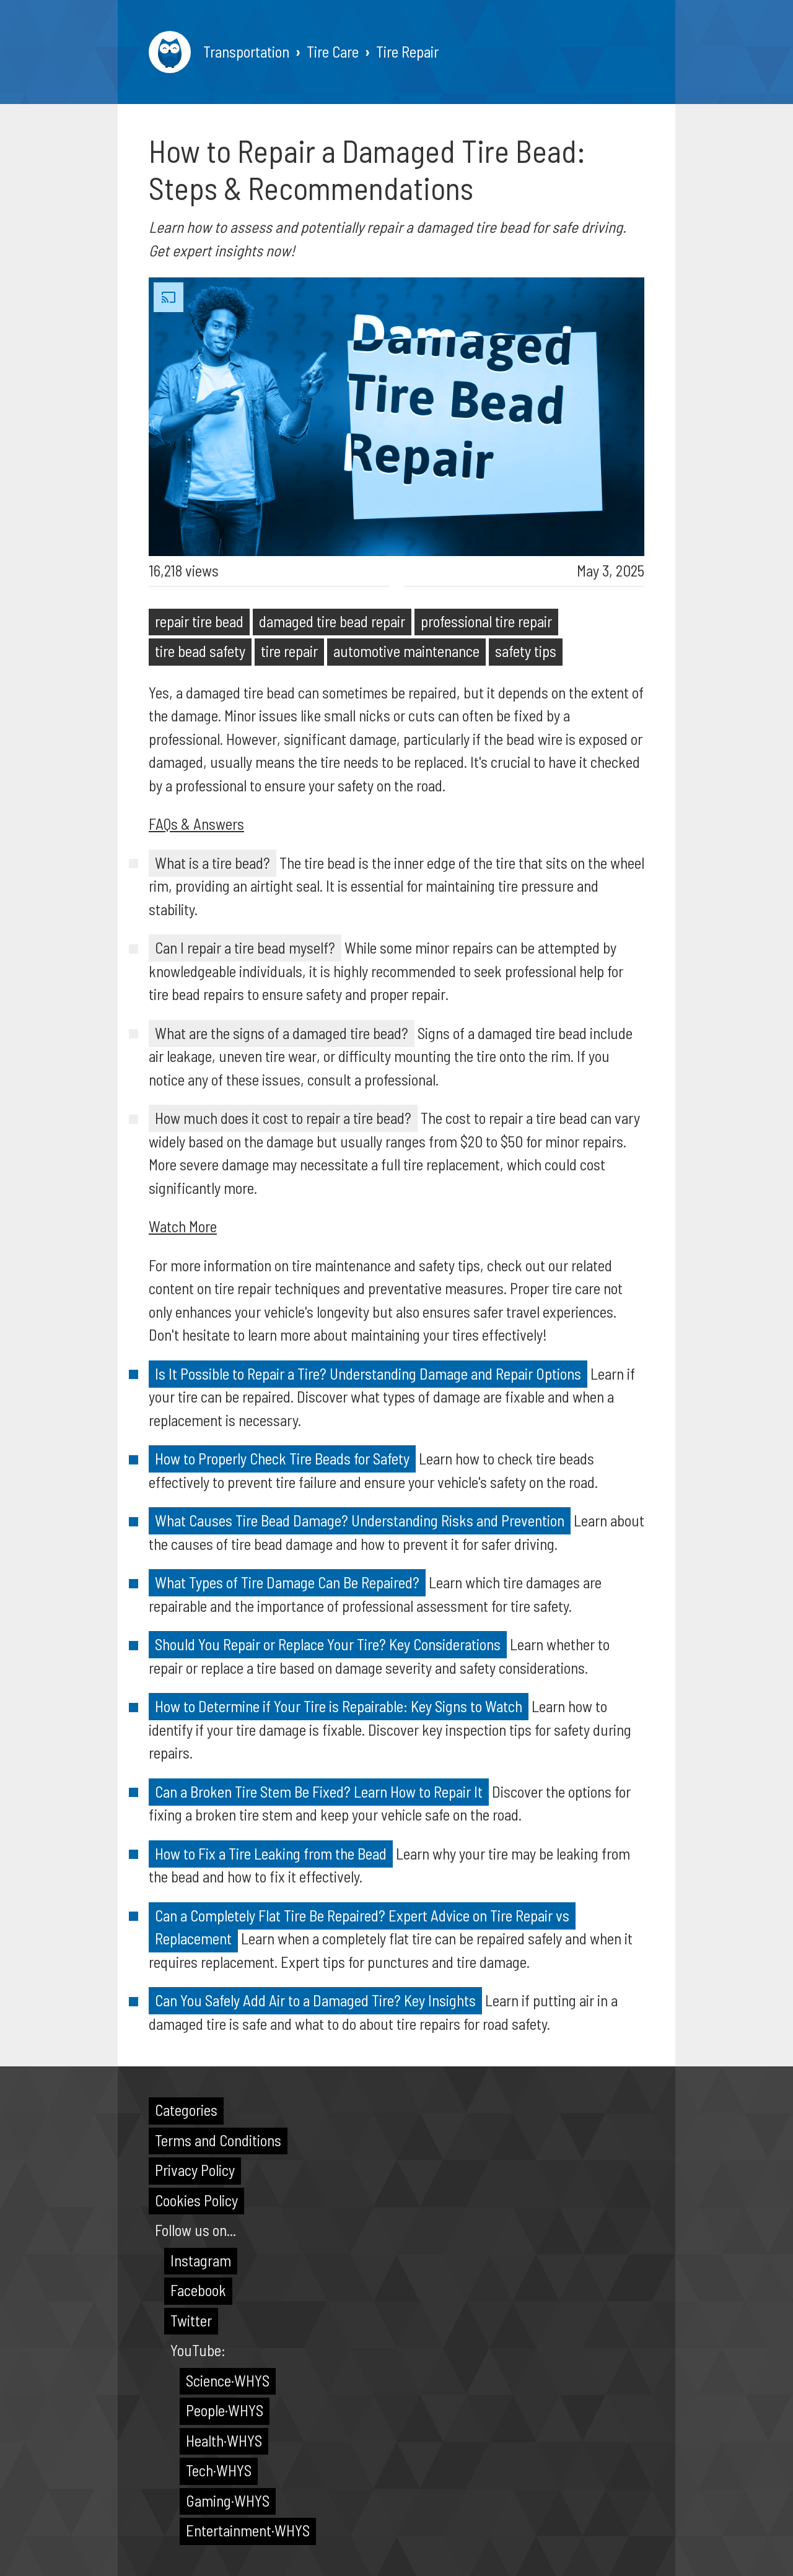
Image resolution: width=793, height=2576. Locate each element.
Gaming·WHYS (228, 2500)
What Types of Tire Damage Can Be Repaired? (287, 1582)
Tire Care (333, 51)
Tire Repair (407, 51)
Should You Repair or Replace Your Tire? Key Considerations (328, 1644)
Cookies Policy (196, 2200)
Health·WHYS (224, 2440)
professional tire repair (486, 621)
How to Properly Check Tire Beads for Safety (282, 1458)
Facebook (198, 2290)
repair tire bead (199, 621)
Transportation (246, 51)
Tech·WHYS (219, 2470)
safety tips (526, 651)
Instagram (201, 2260)
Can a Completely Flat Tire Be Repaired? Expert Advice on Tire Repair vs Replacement (362, 1927)
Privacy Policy (195, 2170)
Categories (186, 2110)
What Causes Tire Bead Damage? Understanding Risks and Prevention (360, 1520)
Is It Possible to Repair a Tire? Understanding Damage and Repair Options (368, 1373)
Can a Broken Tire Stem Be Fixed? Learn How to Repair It (319, 1791)
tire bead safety (200, 651)
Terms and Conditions (218, 2140)
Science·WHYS (228, 2380)
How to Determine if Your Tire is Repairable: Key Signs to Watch (339, 1706)
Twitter (191, 2320)
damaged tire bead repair (332, 621)
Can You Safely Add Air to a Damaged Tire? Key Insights (315, 2000)
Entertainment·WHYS (248, 2530)
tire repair (289, 651)
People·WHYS (225, 2410)
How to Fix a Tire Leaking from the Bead (271, 1853)
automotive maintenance (406, 651)
